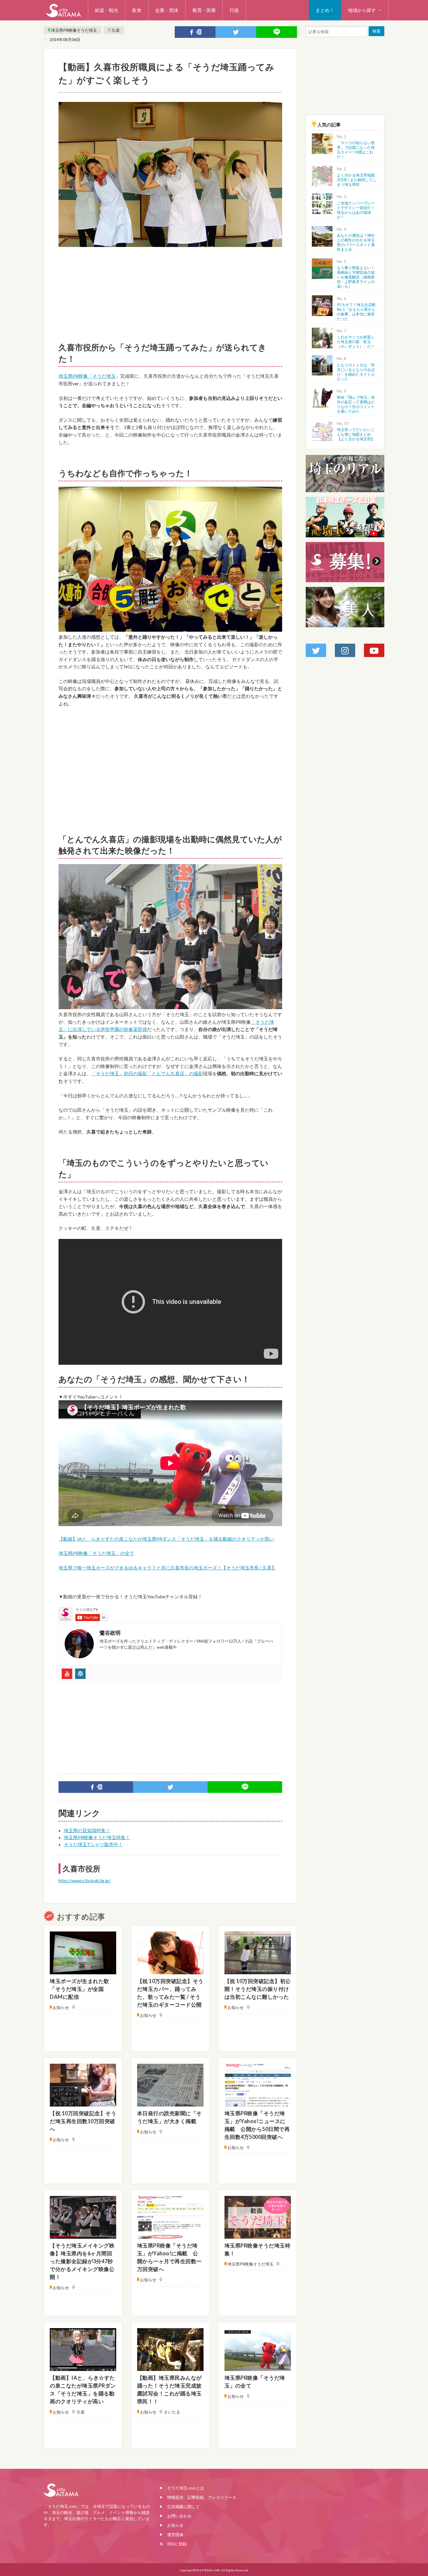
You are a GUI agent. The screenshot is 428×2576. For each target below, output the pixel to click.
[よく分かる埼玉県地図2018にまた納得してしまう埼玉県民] (322, 175)
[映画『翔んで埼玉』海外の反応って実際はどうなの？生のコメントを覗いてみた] (322, 397)
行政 (234, 10)
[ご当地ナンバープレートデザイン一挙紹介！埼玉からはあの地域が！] (322, 203)
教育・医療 (204, 10)
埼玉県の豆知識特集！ (87, 1830)
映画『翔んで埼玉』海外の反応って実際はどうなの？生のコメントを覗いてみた (356, 404)
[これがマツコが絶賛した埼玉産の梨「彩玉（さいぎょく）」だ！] (322, 337)
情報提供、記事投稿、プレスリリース (202, 2497)
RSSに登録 (177, 2544)
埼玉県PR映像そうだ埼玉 (74, 30)
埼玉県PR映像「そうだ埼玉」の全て (96, 1553)
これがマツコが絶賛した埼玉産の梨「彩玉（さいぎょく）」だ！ (356, 342)
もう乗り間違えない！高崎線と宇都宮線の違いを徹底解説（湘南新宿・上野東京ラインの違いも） (356, 277)
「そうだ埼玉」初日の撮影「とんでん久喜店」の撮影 (147, 1073)
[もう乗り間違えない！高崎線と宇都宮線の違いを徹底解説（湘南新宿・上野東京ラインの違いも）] (322, 268)
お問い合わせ (179, 2516)
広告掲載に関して (183, 2507)
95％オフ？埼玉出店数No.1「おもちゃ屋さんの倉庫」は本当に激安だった (356, 312)
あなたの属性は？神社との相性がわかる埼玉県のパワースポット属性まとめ (356, 242)
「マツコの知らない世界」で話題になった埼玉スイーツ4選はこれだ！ (356, 150)
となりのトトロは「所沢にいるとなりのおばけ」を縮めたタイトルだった (356, 372)
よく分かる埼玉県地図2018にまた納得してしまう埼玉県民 (357, 180)
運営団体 (175, 2534)
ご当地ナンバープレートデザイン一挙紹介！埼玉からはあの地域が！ (356, 210)
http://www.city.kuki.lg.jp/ (85, 1880)
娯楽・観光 (107, 10)
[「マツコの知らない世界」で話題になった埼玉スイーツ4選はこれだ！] (322, 143)
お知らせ (175, 2525)
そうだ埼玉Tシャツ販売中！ (93, 1844)
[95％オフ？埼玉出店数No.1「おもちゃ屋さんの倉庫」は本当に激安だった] (322, 305)
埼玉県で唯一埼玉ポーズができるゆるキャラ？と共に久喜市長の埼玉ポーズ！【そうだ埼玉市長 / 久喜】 (167, 1568)
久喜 (116, 30)
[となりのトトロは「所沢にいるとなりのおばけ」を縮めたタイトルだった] (322, 365)
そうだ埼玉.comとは (186, 2488)
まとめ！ (325, 10)
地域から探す (362, 10)
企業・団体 (167, 10)
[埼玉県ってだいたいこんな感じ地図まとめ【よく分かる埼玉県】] (322, 430)
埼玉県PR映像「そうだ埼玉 (87, 376)
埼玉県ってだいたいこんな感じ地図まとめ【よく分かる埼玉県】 (356, 434)
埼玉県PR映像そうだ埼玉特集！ (97, 1837)
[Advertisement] (170, 292)
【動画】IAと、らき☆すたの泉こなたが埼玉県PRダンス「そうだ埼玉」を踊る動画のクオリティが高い (166, 1539)
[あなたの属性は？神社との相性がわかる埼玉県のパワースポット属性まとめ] (322, 235)
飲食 (137, 10)
